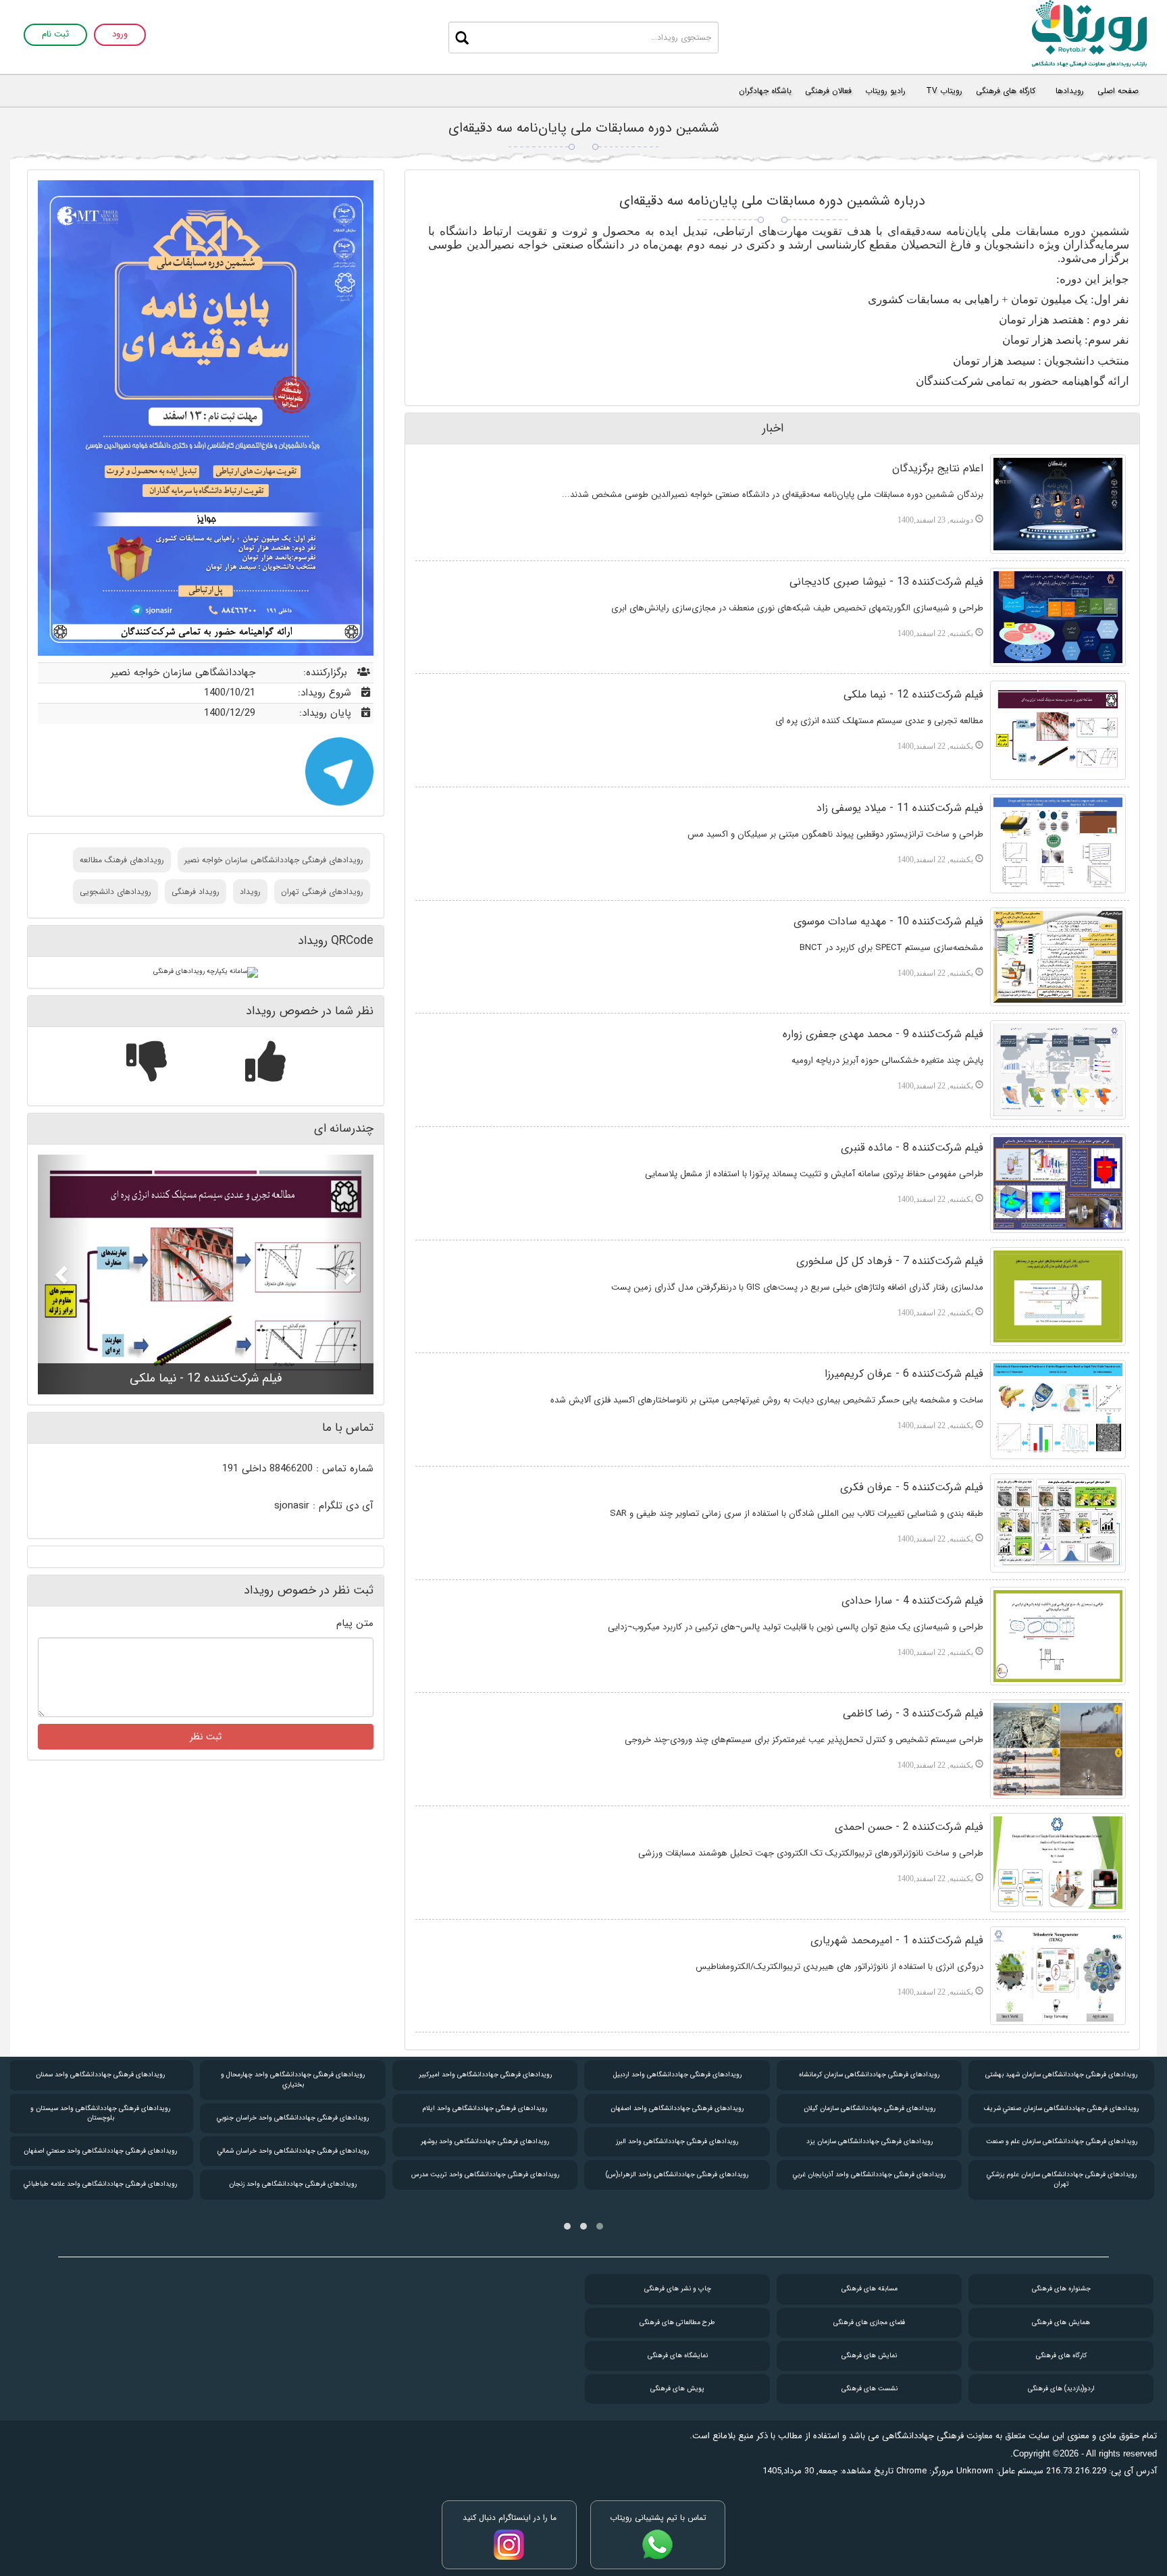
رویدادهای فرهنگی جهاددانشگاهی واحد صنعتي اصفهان (100, 2151)
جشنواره (1061, 2289)
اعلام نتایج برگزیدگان (938, 468)
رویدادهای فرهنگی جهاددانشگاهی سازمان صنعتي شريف (1061, 2108)
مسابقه (870, 2289)
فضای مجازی (869, 2322)
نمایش (869, 2356)
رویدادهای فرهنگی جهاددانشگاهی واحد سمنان (100, 2075)
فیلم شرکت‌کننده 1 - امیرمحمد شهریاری (897, 1940)
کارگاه (1061, 2356)
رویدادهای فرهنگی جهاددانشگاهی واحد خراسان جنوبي (293, 2118)
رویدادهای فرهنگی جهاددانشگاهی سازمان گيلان (870, 2108)
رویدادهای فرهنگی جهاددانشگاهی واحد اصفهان (677, 2108)
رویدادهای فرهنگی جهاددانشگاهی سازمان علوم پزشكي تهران (1062, 2179)
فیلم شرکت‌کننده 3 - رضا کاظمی (913, 1713)
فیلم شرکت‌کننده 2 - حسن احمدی (909, 1827)
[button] (63, 1274)
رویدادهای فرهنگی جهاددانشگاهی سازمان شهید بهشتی (1061, 2075)
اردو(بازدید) (1061, 2389)
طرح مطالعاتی (677, 2322)
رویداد (250, 892)
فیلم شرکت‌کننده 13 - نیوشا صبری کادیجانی (886, 582)
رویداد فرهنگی (196, 892)
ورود (120, 35)
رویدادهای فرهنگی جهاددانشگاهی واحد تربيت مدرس (485, 2175)
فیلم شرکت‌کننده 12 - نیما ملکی (913, 694)
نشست (870, 2389)
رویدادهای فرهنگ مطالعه (122, 860)
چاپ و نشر (678, 2289)
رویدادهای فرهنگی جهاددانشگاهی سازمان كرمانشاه (869, 2075)
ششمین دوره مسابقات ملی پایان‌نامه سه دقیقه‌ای (584, 128)
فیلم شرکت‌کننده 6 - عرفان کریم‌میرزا (904, 1374)
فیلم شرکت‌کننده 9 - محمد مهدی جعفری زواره (883, 1034)
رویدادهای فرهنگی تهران (322, 892)
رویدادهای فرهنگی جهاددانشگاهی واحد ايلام (485, 2108)
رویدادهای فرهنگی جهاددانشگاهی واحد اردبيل (677, 2075)
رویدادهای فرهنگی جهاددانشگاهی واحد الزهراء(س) (677, 2175)
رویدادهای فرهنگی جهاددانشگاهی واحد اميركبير (485, 2075)
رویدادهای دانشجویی (115, 892)
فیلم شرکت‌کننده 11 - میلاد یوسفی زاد (900, 808)
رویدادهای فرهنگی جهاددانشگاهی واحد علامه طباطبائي (100, 2184)
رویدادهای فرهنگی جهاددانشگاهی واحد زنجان (293, 2184)
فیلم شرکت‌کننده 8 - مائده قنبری (912, 1148)
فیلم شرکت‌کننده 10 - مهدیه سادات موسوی (888, 921)
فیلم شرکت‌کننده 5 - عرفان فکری (912, 1487)
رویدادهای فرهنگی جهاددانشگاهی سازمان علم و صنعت (1062, 2141)
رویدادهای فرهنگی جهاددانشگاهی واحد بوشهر (485, 2141)
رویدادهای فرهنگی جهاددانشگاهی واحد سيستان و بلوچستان (100, 2113)
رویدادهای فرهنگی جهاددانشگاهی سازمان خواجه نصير (274, 860)
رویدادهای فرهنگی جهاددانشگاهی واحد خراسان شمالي (293, 2151)
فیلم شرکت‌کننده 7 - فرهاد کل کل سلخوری (890, 1261)
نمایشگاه (678, 2356)
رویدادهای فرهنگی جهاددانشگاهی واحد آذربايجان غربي (869, 2175)
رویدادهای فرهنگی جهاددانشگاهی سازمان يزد (870, 2141)
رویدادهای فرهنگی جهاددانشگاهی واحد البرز (677, 2141)
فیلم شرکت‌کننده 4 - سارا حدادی (912, 1601)
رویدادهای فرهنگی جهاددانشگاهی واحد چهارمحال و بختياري (293, 2079)
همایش (1061, 2322)
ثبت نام (55, 35)
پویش (677, 2389)
